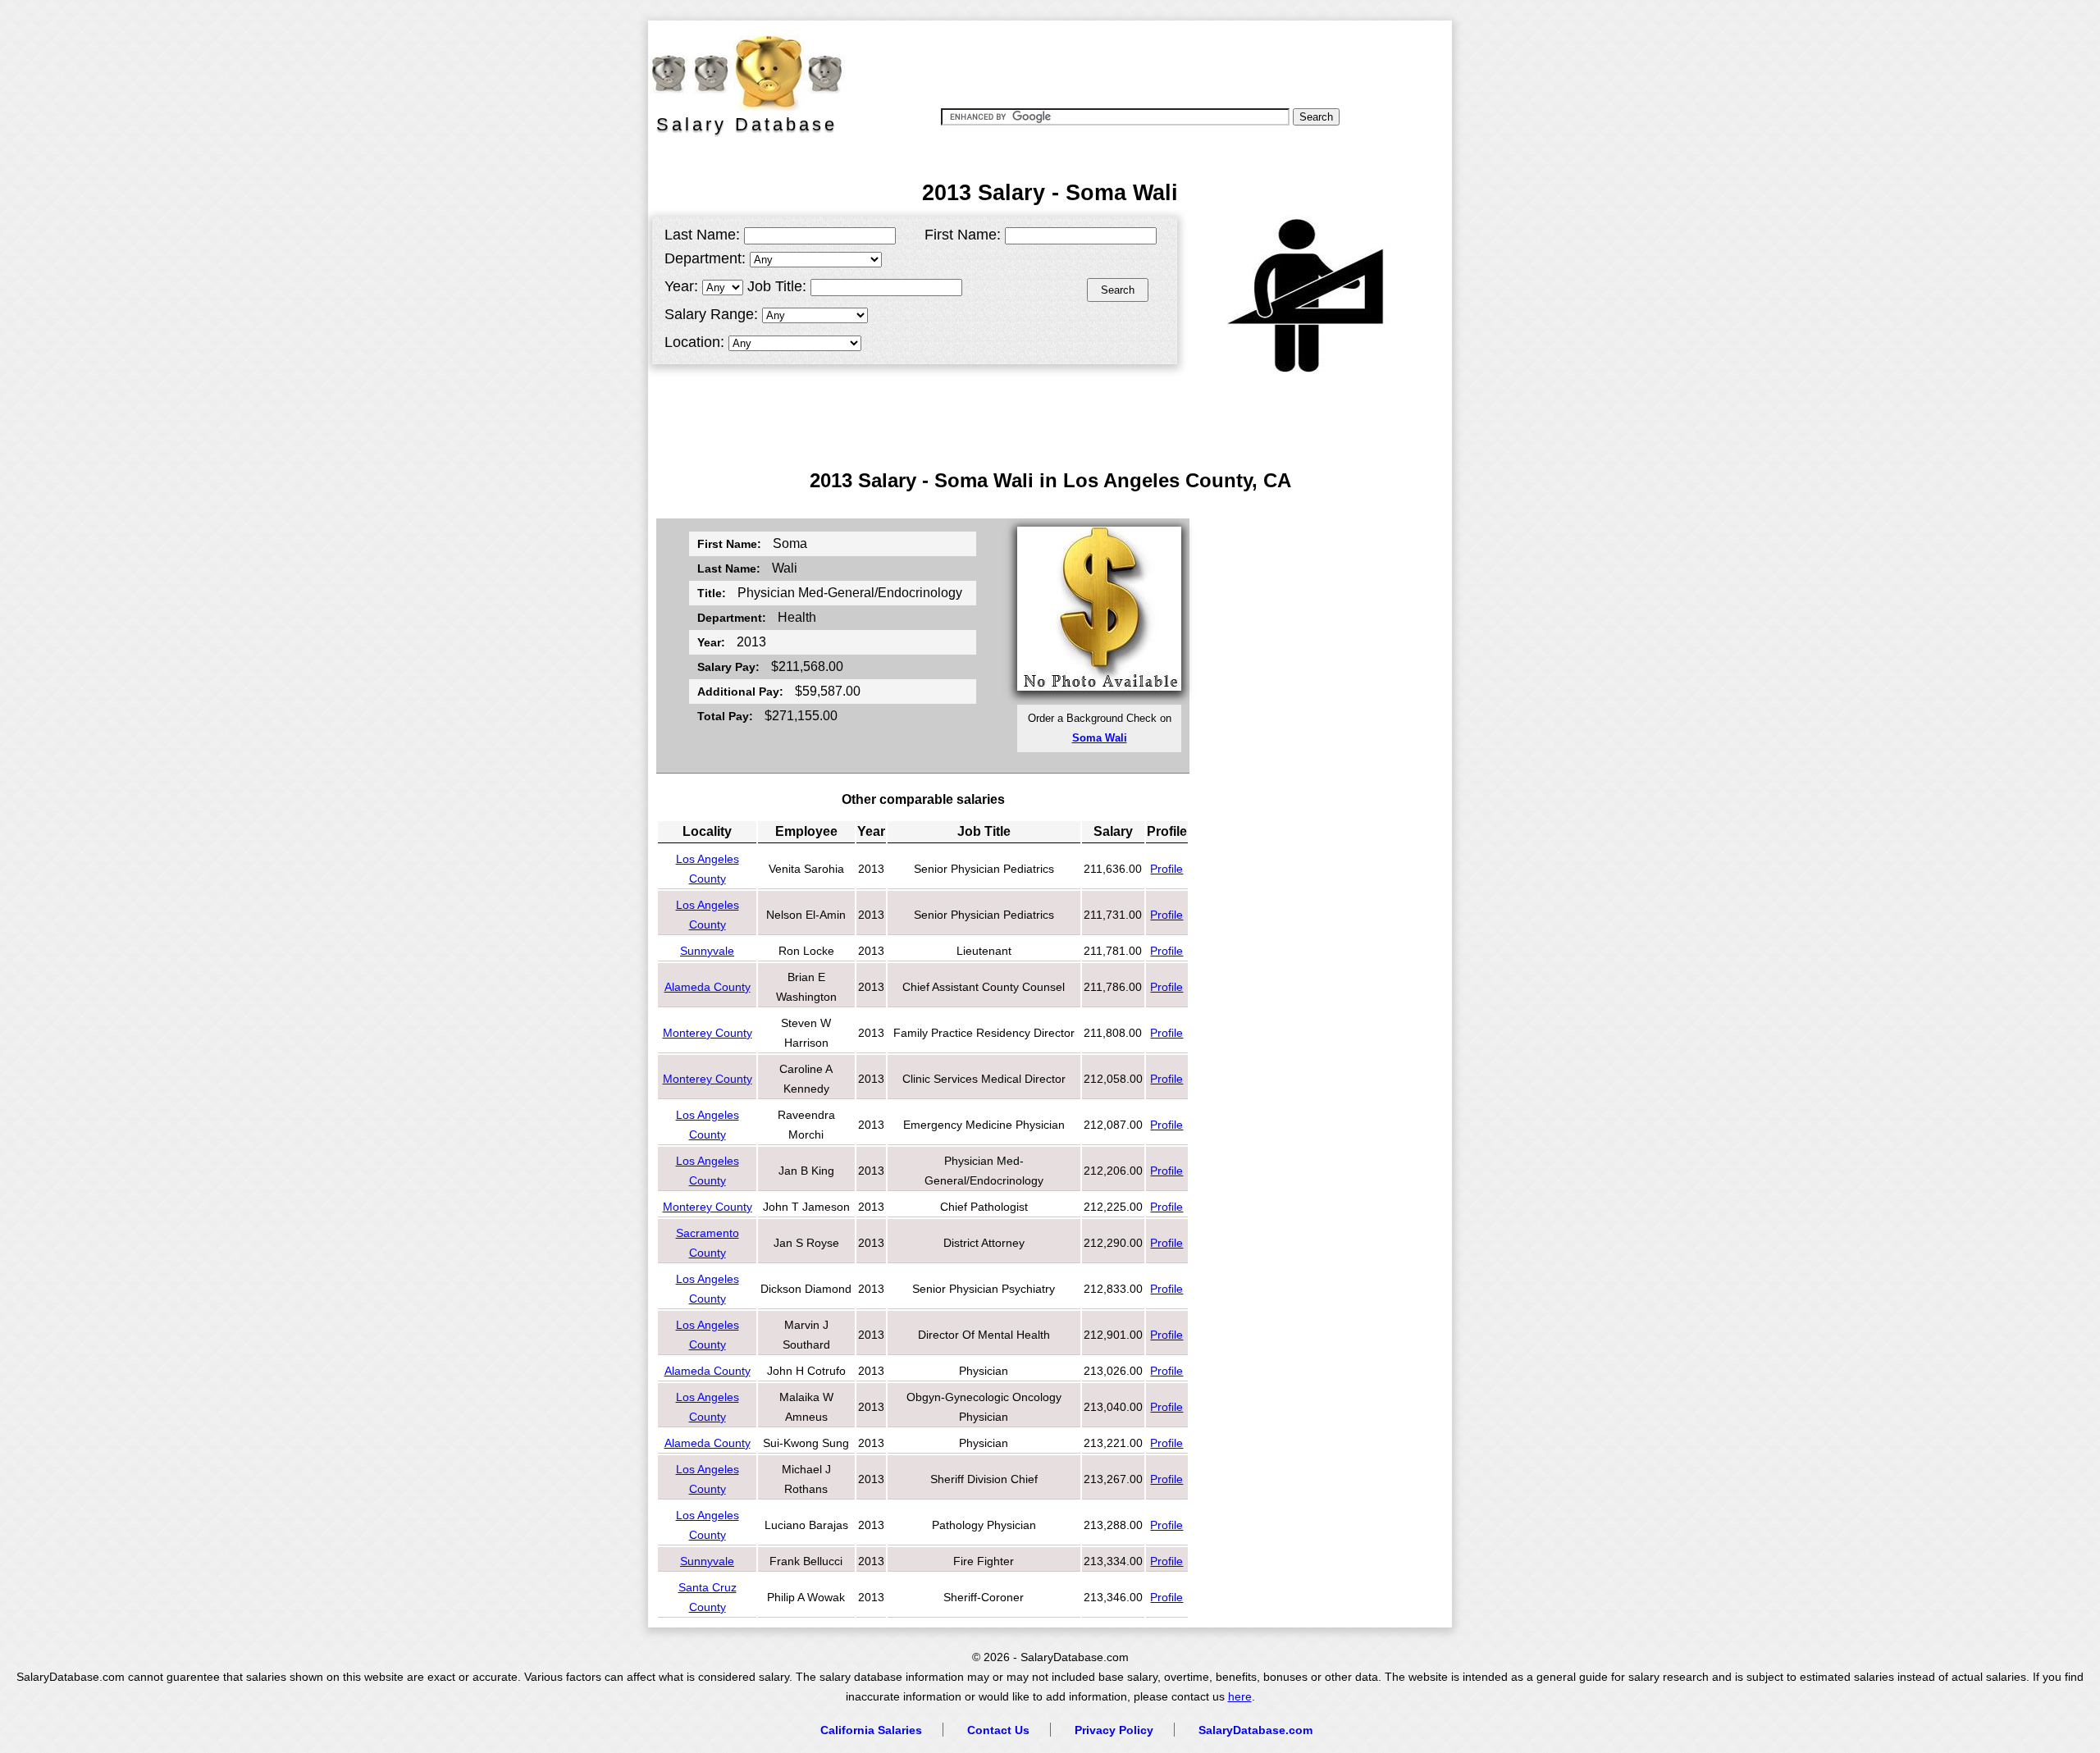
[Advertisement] (1148, 62)
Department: (705, 258)
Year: (681, 286)
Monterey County (708, 1033)
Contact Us (998, 1730)
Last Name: (702, 235)
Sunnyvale (707, 951)
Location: (694, 342)
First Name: (963, 235)
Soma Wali (1100, 738)
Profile (1166, 869)
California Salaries (871, 1730)
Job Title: (777, 286)
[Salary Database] (738, 70)
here (1240, 1697)
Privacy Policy (1114, 1730)
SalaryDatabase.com (1255, 1730)
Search (1118, 290)
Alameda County (708, 987)
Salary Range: (711, 314)
